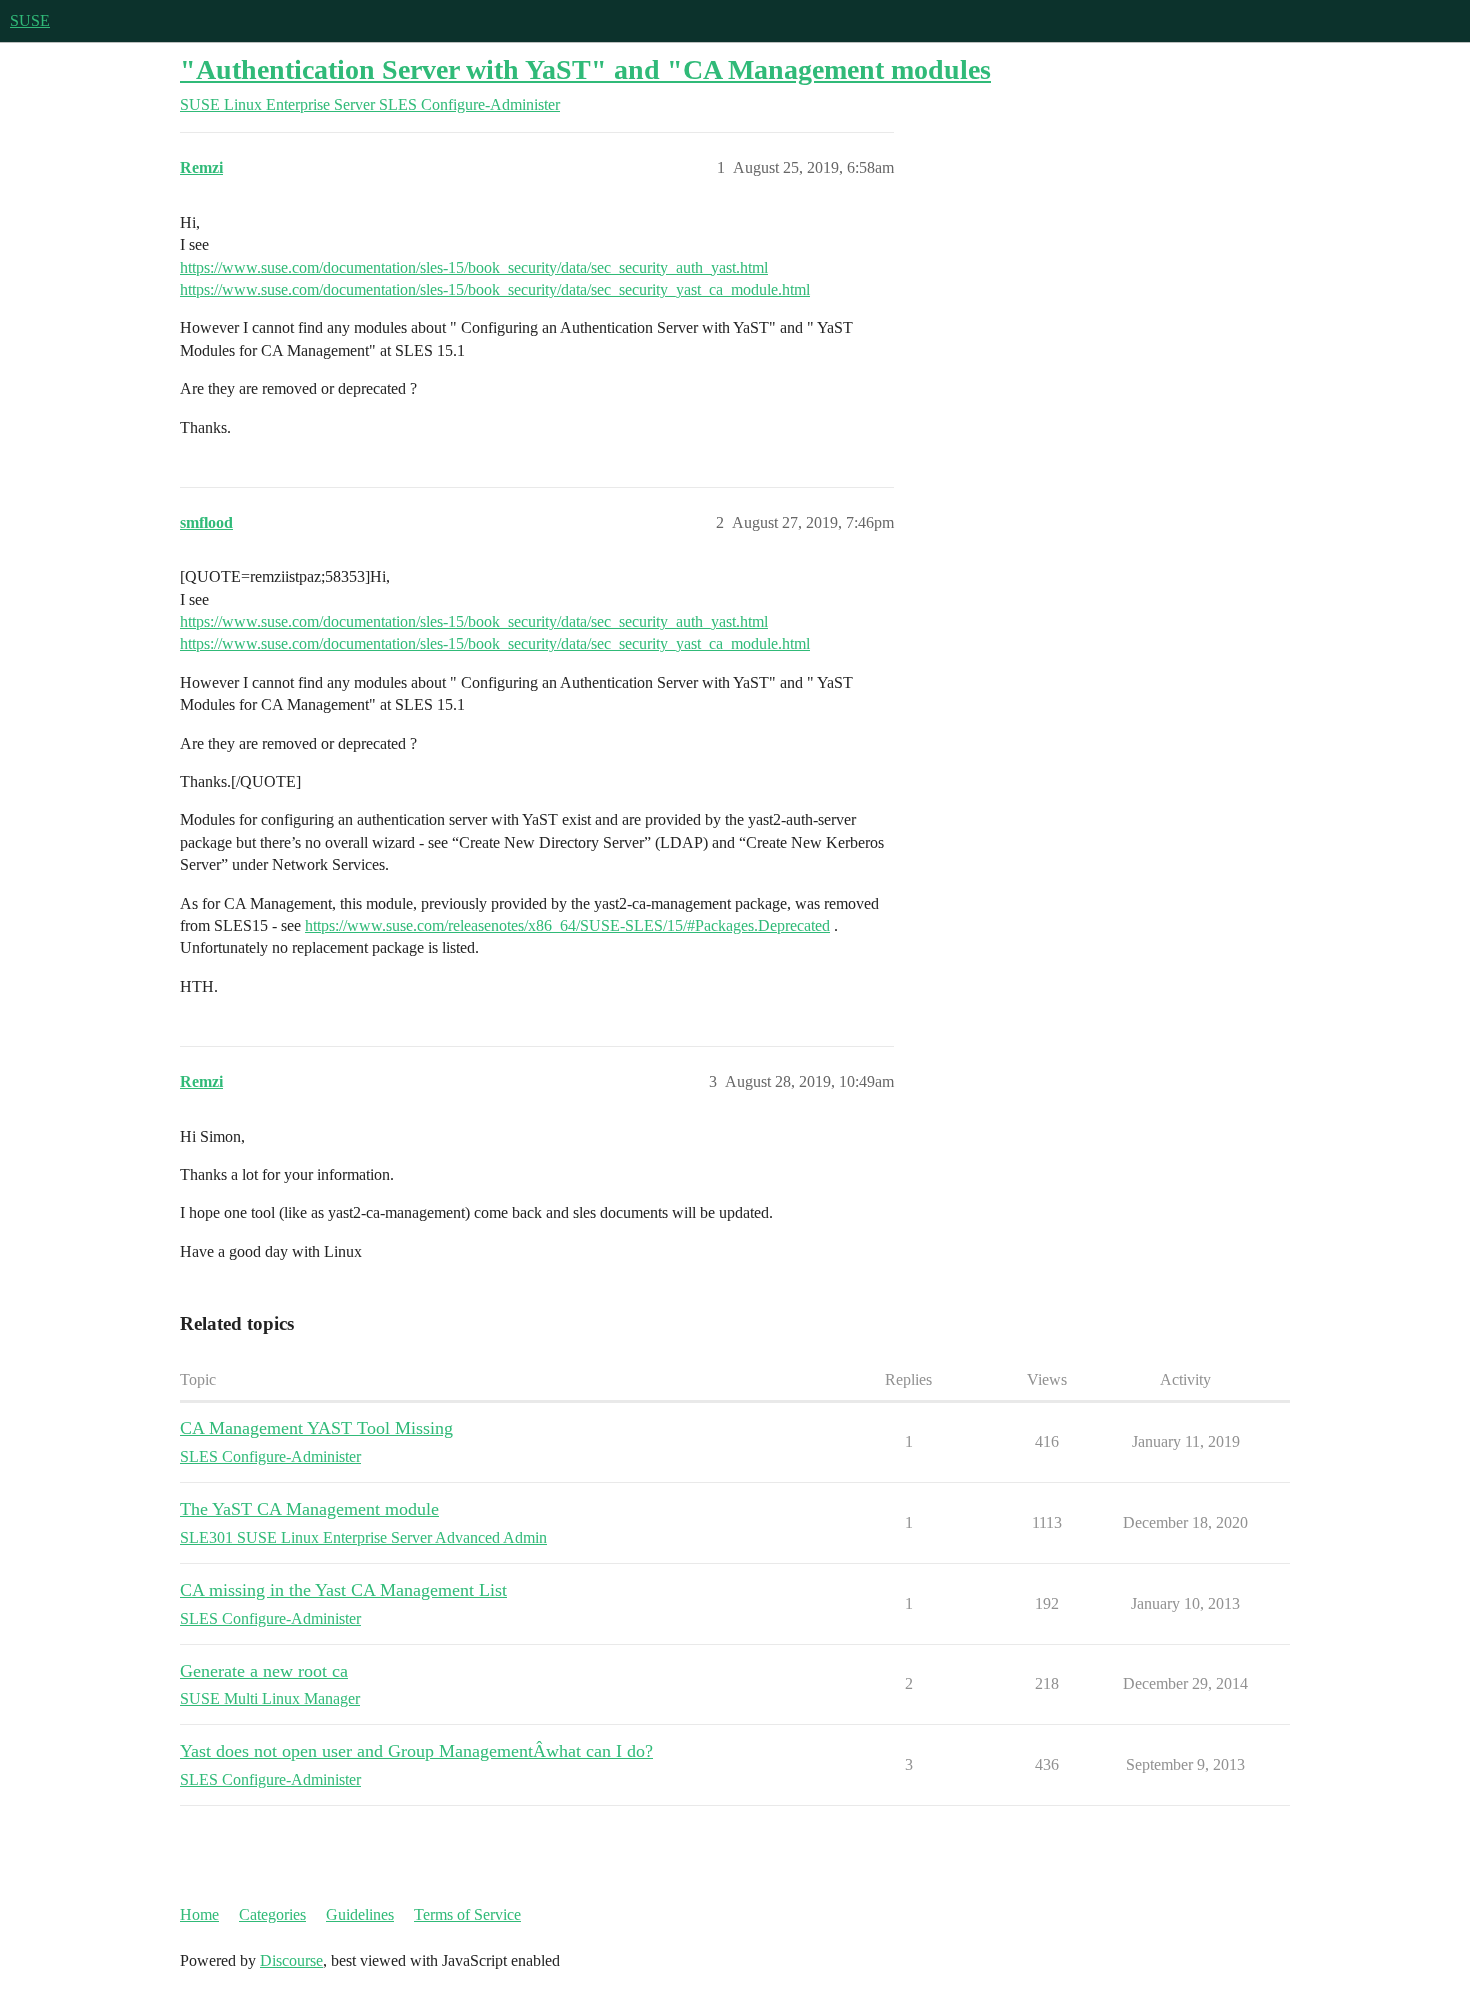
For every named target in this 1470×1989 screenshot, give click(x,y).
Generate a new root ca (264, 1671)
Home (199, 1914)
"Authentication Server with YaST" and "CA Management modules (585, 69)
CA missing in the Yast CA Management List (343, 1590)
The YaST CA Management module (309, 1509)
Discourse (291, 1960)
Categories (272, 1914)
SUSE (30, 20)
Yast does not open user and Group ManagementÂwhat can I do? (416, 1751)
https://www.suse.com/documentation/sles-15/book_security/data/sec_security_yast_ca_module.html (495, 289)
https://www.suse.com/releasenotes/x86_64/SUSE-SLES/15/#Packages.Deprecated (567, 925)
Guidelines (360, 1914)
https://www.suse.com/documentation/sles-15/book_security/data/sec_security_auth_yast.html (474, 267)
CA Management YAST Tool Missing (316, 1428)
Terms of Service (467, 1914)
